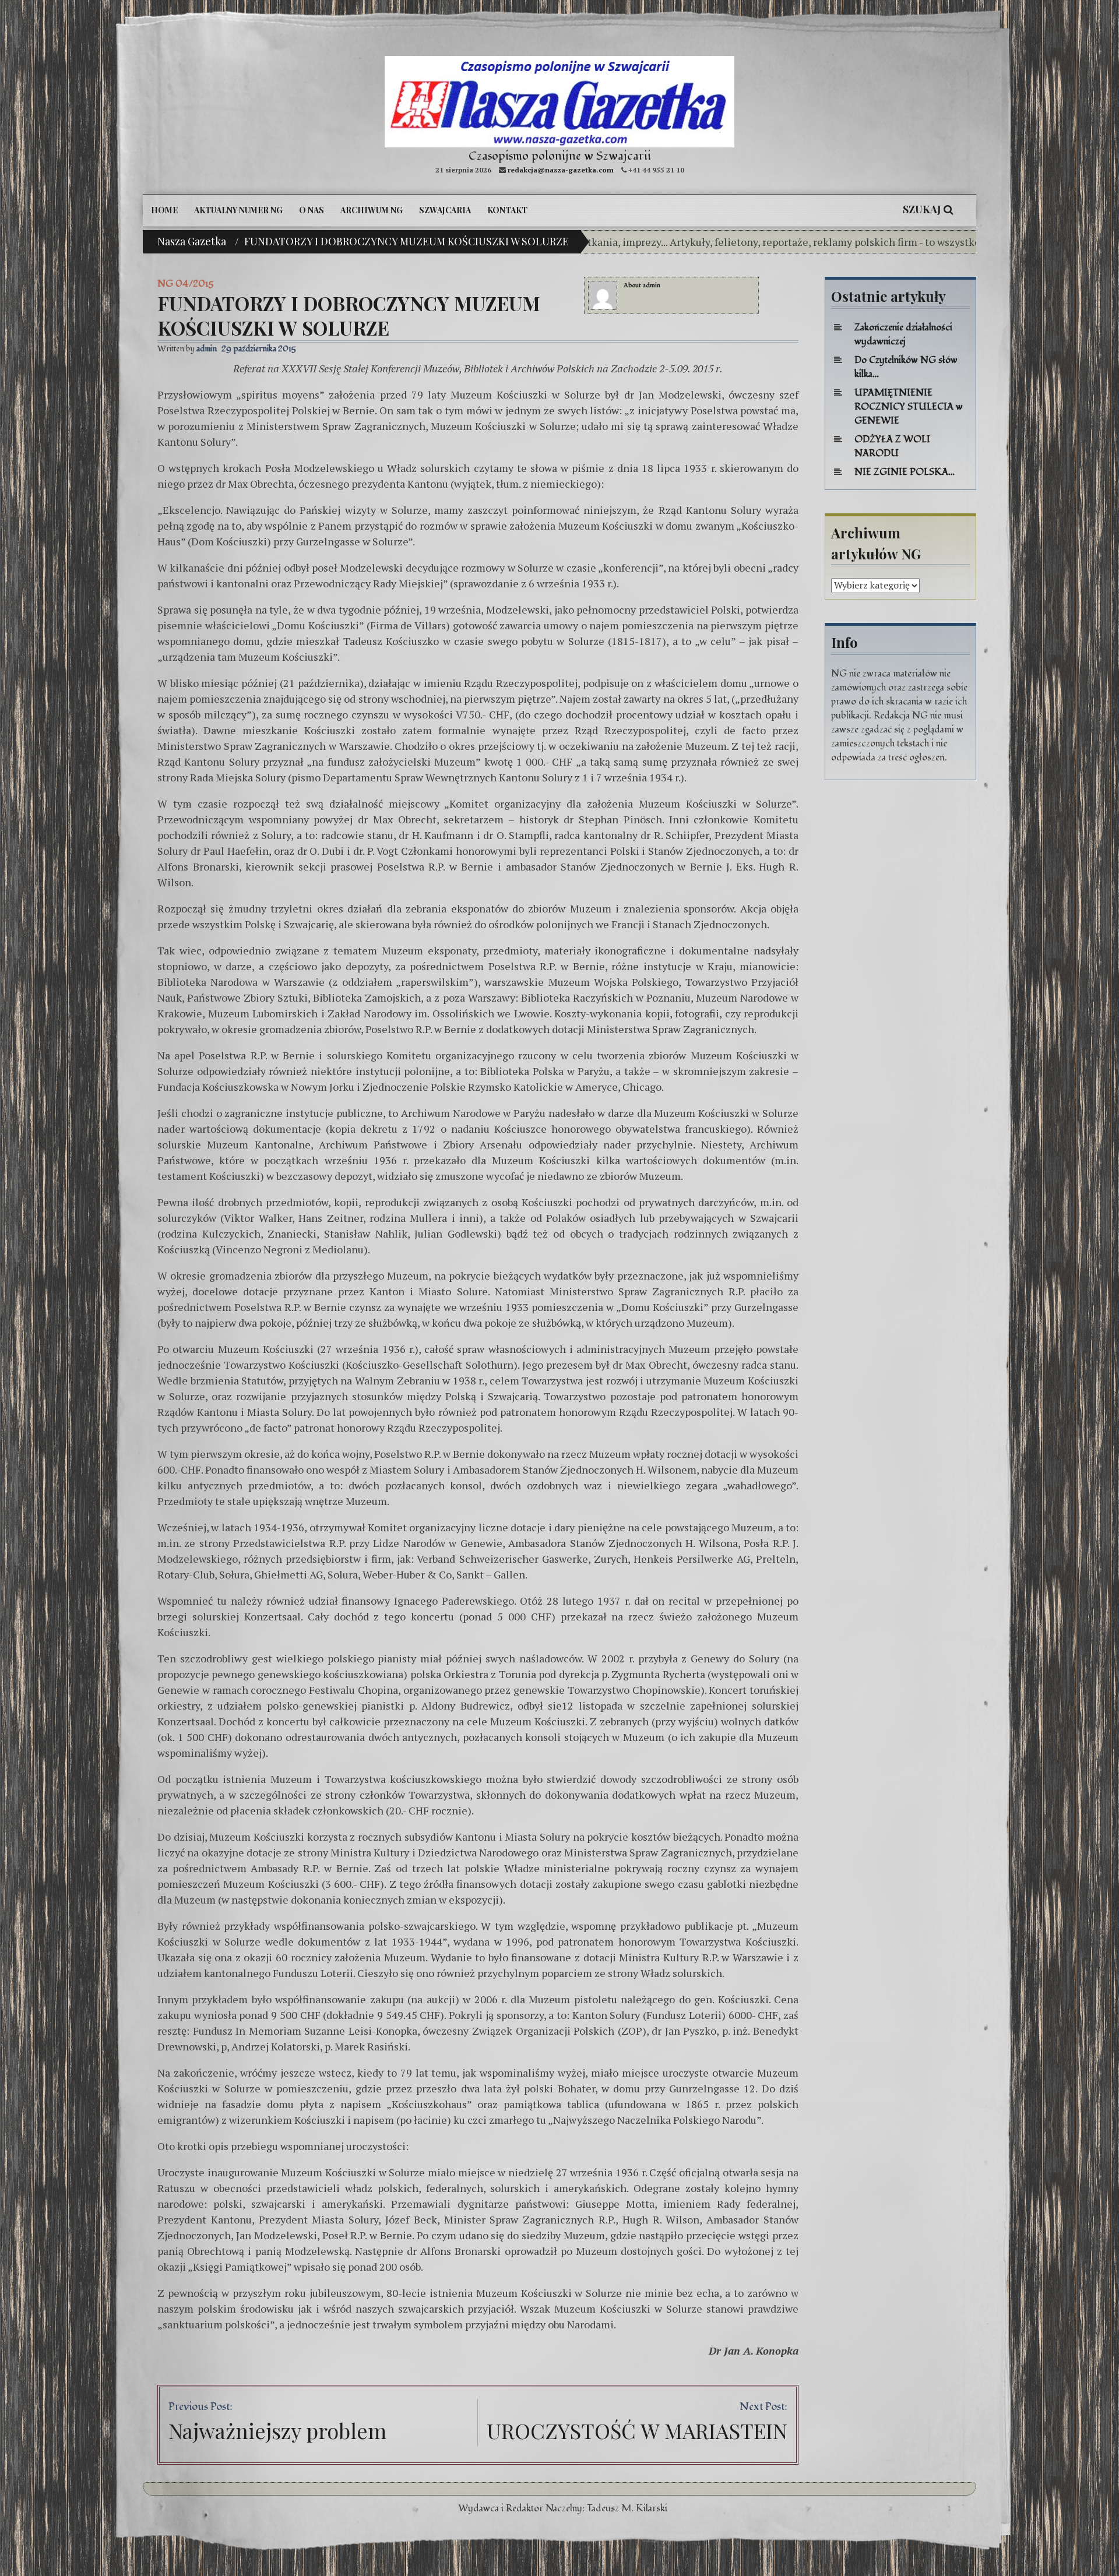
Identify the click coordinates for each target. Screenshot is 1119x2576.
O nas (312, 210)
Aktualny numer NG (238, 210)
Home (164, 210)
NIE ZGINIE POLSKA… (905, 472)
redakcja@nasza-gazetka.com (561, 170)
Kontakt (507, 210)
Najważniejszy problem (277, 2430)
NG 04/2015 (185, 284)
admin (652, 285)
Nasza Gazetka (192, 241)
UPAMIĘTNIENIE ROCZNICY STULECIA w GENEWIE (909, 407)
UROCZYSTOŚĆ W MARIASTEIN (637, 2430)
